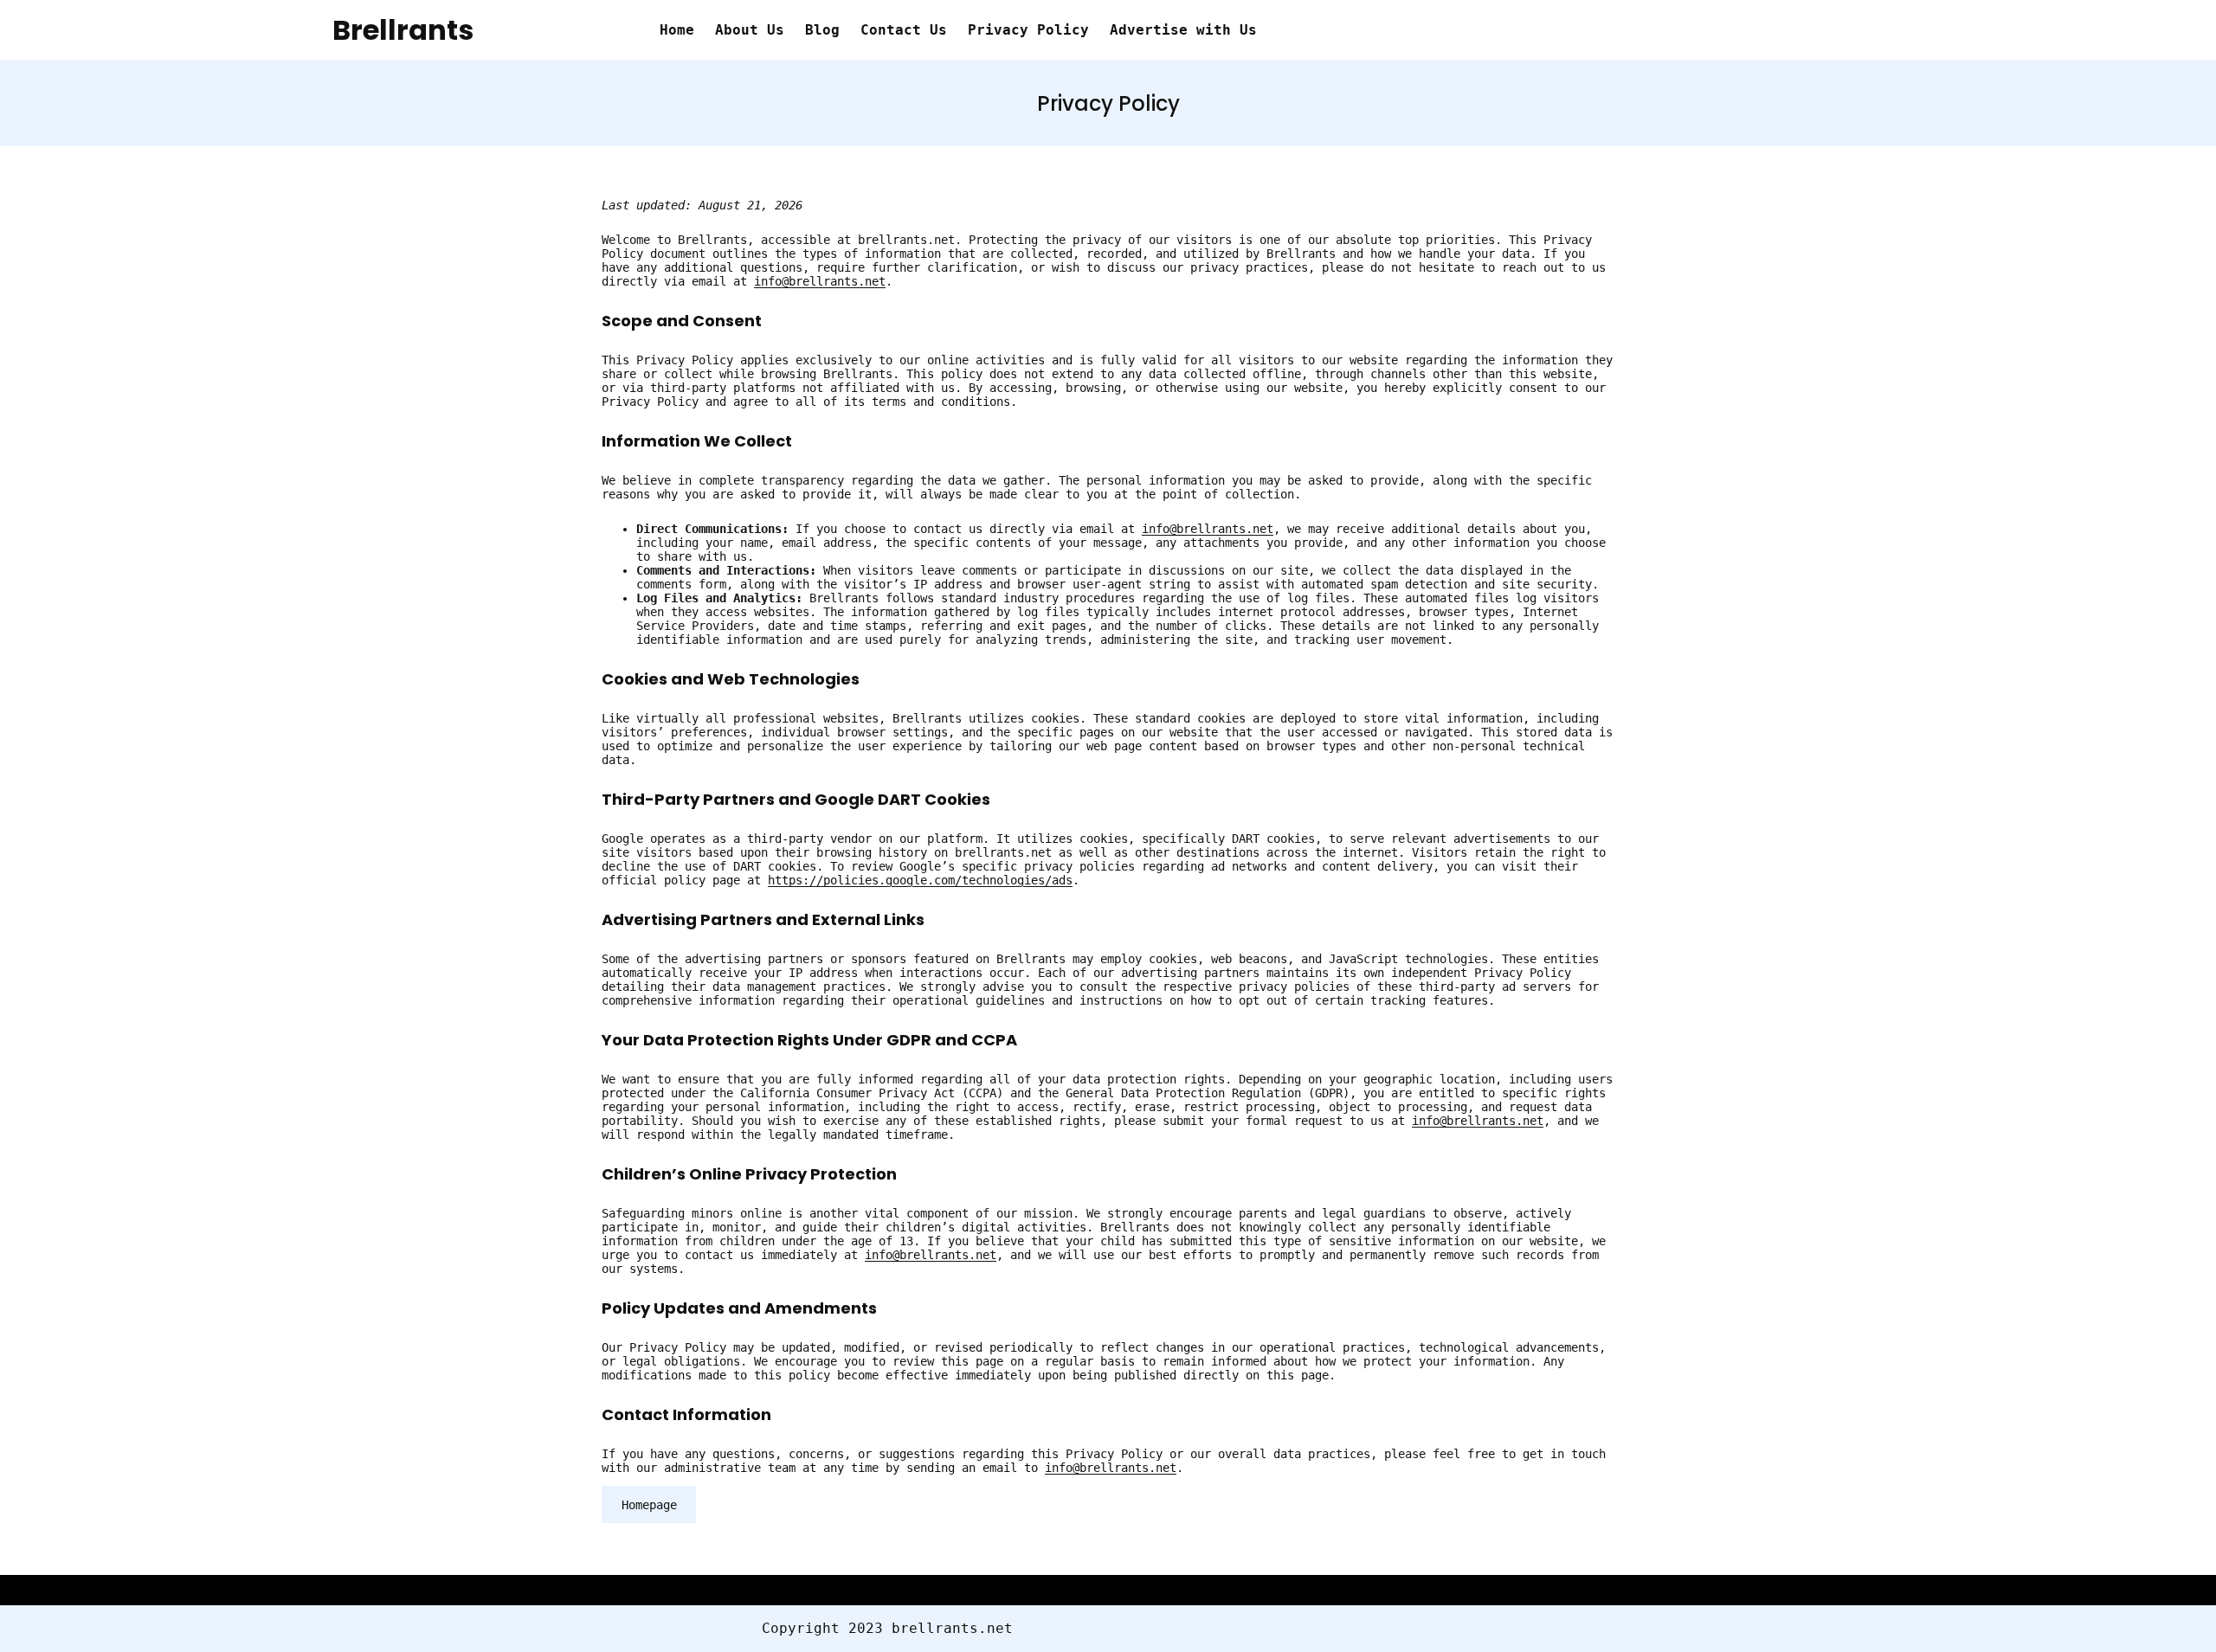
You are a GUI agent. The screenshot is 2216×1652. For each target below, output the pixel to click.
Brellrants (403, 30)
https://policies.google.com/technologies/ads (920, 880)
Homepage (649, 1505)
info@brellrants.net (820, 281)
